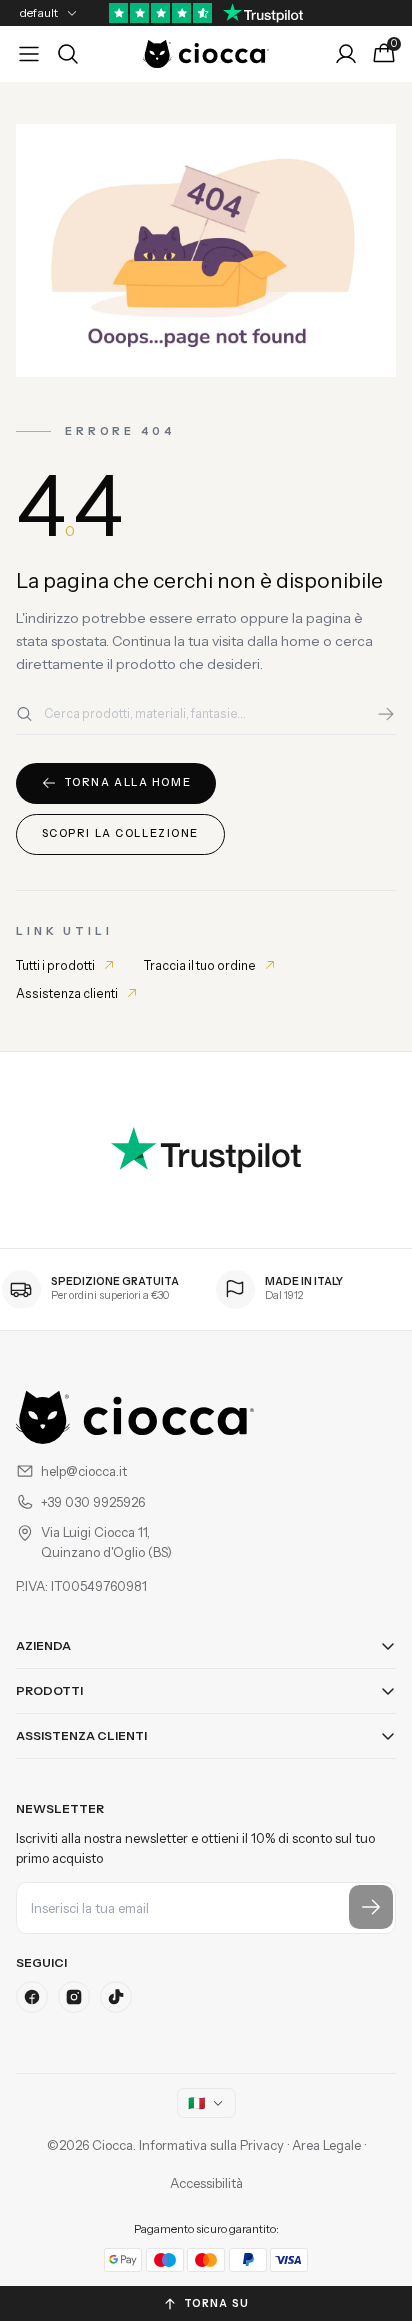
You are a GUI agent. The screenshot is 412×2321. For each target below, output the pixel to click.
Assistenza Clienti (81, 1735)
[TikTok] (116, 1997)
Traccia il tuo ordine (200, 965)
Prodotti (49, 1690)
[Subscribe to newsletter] (371, 1907)
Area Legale (326, 2145)
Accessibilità (206, 2183)
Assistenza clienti (67, 993)
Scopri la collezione (121, 833)
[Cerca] (386, 714)
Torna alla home (128, 782)
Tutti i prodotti (55, 965)
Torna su (216, 2303)
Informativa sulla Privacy (211, 2145)
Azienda (43, 1645)
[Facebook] (32, 1997)
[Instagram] (74, 1997)
